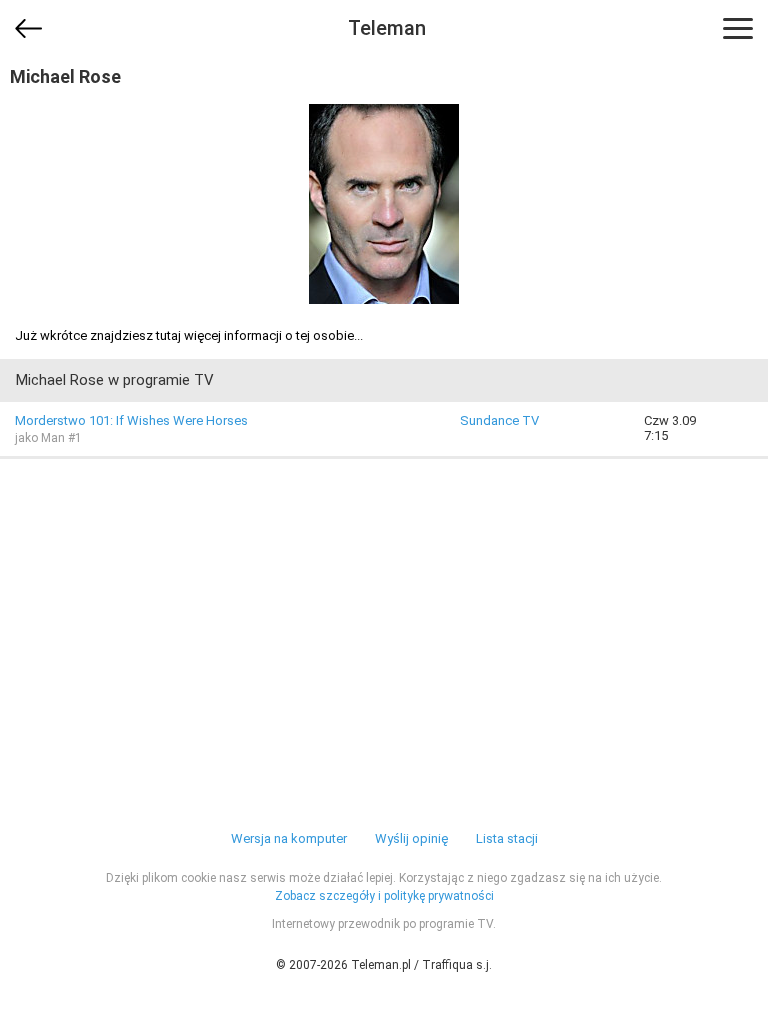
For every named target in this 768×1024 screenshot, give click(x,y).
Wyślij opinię (411, 838)
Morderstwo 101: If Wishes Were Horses (131, 420)
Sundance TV (499, 420)
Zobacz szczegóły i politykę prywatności (384, 896)
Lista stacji (507, 838)
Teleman (387, 28)
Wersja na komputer (289, 838)
